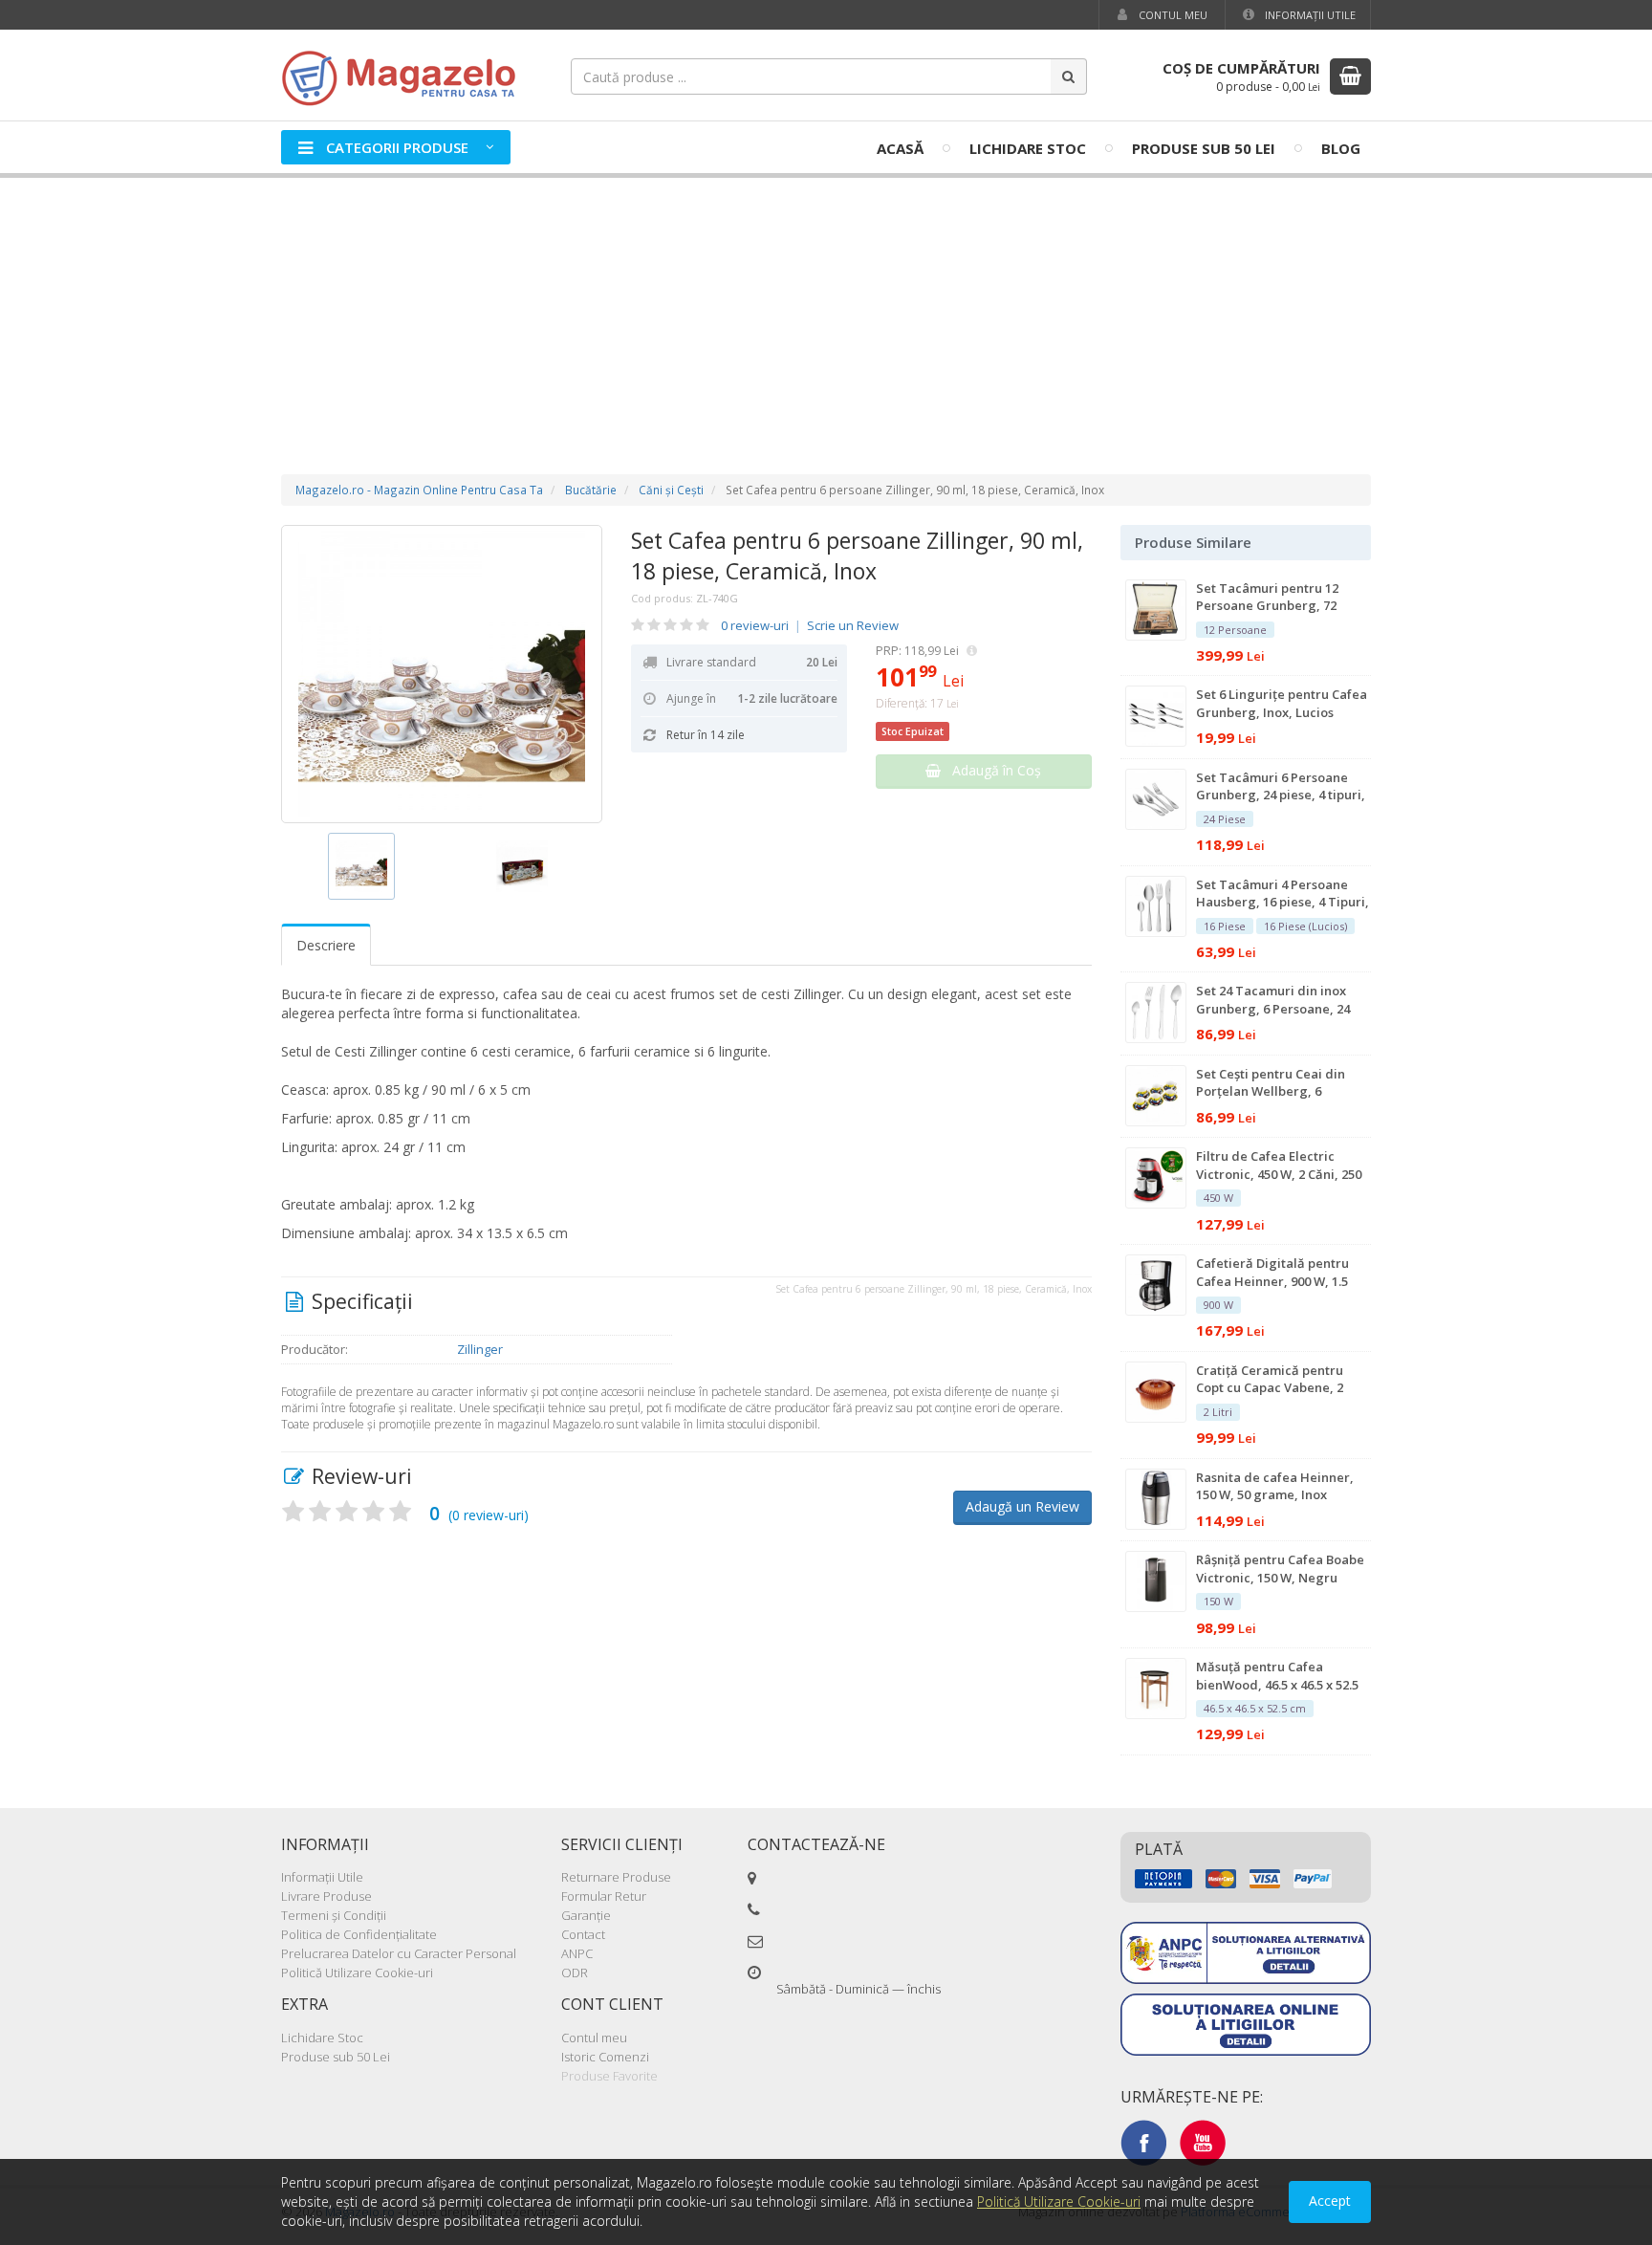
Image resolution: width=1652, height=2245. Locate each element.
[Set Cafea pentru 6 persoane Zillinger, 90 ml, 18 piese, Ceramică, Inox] (442, 674)
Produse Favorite (609, 2076)
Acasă (900, 148)
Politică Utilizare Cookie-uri (357, 1973)
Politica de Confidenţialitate (359, 1934)
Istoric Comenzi (605, 2057)
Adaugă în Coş (991, 770)
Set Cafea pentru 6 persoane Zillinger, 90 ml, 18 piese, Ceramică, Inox (857, 556)
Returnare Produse (616, 1877)
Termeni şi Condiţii (334, 1915)
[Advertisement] (826, 307)
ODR (575, 1973)
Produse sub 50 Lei (1204, 148)
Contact (583, 1934)
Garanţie (586, 1915)
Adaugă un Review (1022, 1506)
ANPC (577, 1953)
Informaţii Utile (1309, 15)
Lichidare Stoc (1028, 148)
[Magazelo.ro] (405, 76)
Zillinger (480, 1349)
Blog (1341, 148)
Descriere (326, 945)
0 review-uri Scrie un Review (810, 625)
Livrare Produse (326, 1896)
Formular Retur (604, 1896)
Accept (1330, 2201)
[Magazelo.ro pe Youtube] (1203, 2142)
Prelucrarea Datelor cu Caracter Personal (399, 1953)
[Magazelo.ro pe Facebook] (1143, 2142)
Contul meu (1172, 15)
